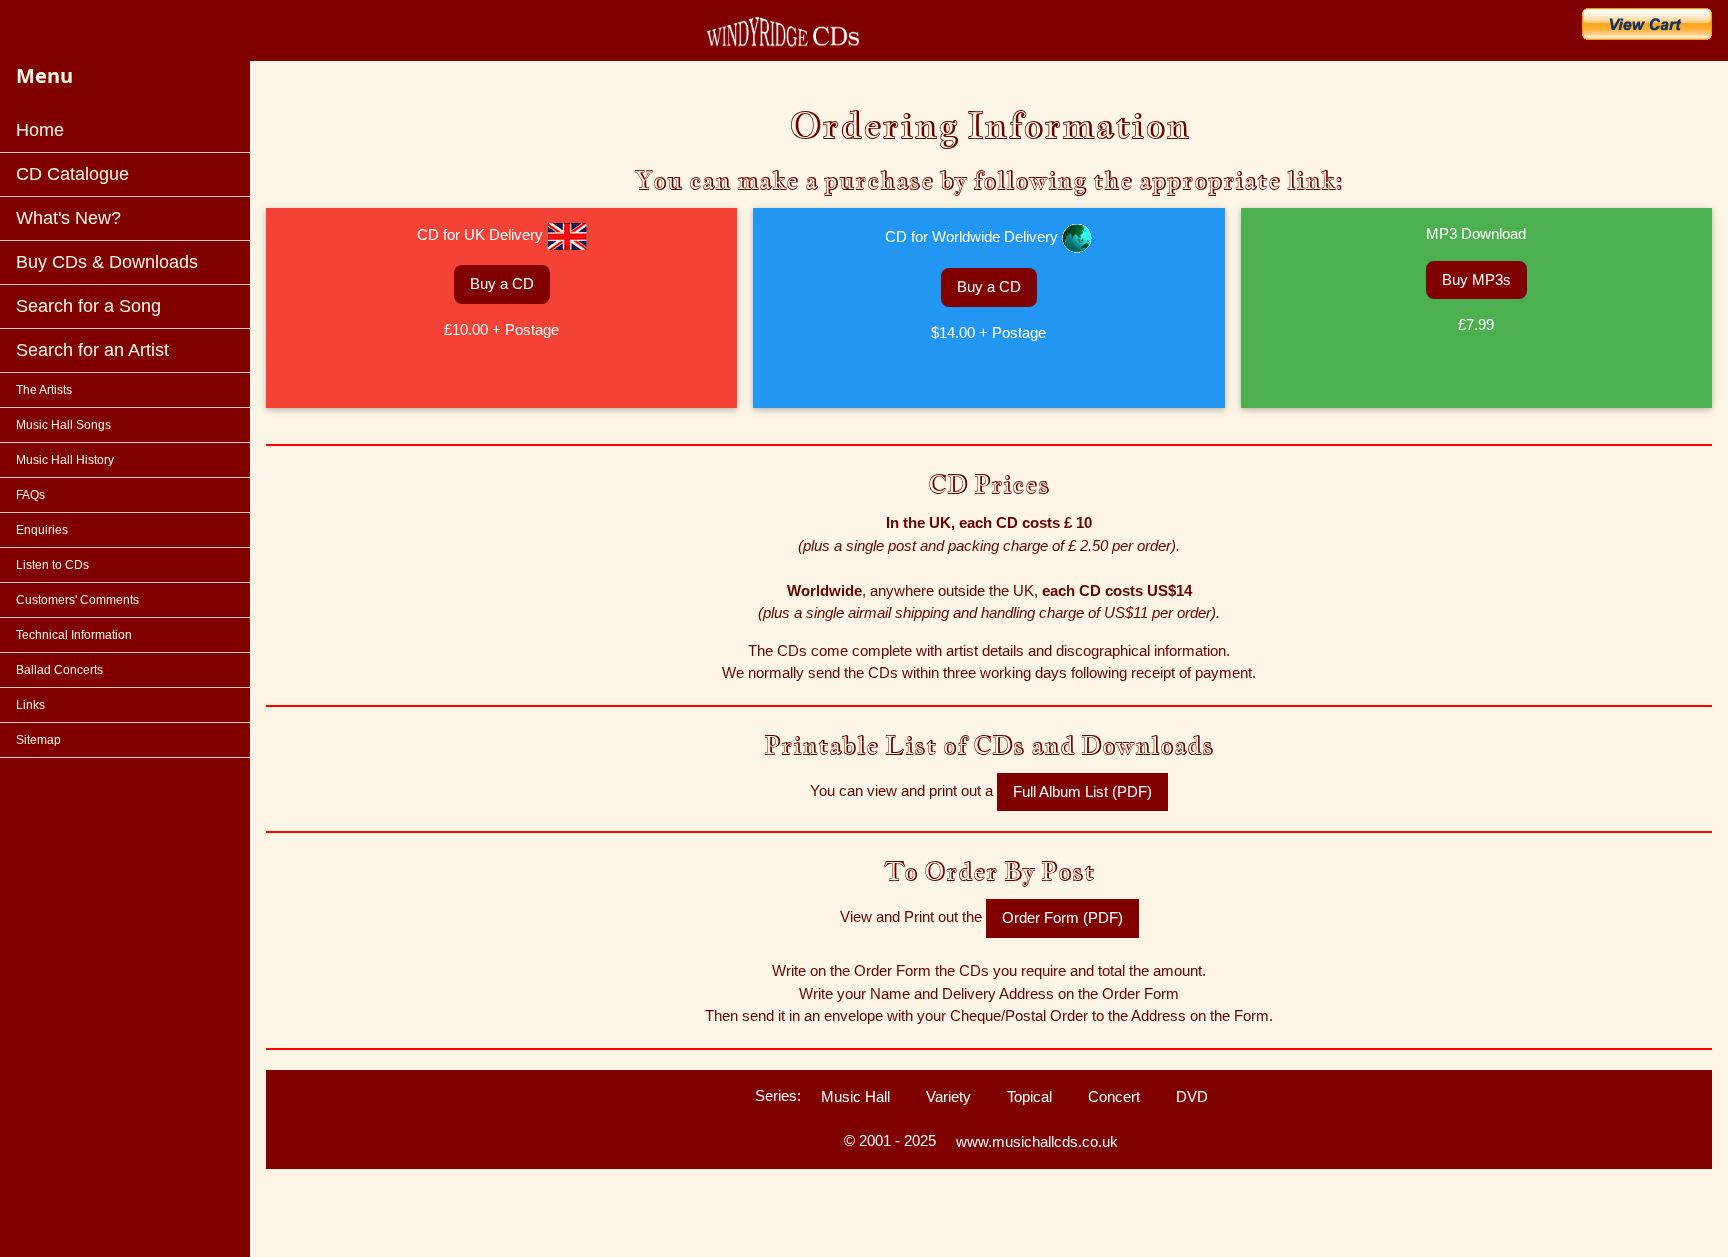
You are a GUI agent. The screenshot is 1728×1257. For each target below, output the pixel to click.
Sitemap (38, 740)
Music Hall (855, 1096)
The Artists (44, 390)
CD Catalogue (72, 174)
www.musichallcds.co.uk (1037, 1141)
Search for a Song (88, 306)
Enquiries (42, 530)
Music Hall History (65, 460)
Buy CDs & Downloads (107, 262)
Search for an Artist (92, 350)
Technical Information (74, 635)
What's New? (68, 218)
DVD (1192, 1096)
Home (40, 130)
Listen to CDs (52, 565)
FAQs (30, 495)
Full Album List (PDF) (1082, 791)
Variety (948, 1096)
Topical (1029, 1096)
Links (30, 705)
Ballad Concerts (59, 670)
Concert (1114, 1096)
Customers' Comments (77, 600)
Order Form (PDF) (1062, 917)
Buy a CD (502, 283)
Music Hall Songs (63, 425)
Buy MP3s (1476, 279)
